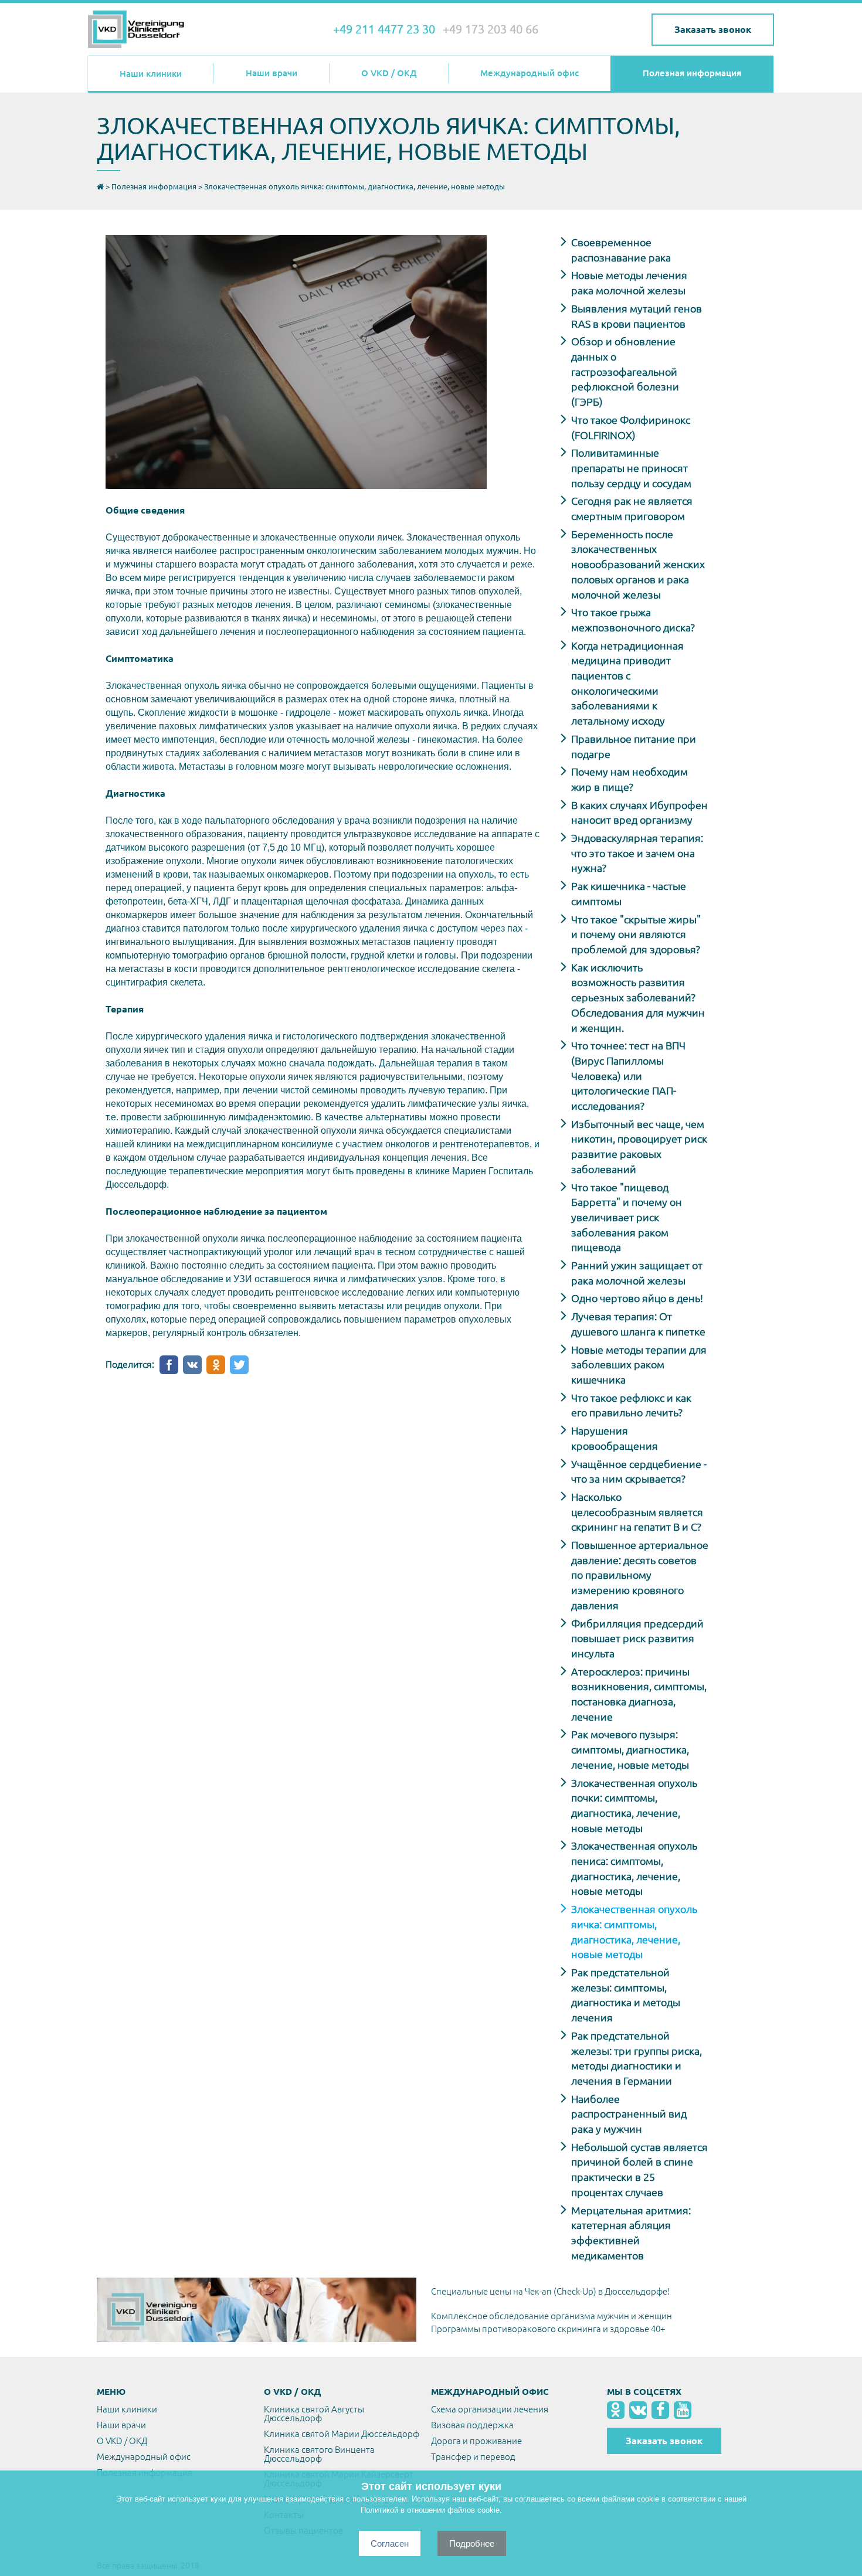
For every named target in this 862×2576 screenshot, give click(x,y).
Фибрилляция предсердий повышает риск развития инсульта (637, 1638)
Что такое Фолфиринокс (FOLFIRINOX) (631, 427)
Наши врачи (272, 73)
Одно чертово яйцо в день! (637, 1298)
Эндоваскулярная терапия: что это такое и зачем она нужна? (637, 853)
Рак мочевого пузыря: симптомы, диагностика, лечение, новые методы (630, 1749)
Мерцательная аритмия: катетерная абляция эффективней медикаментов (631, 2233)
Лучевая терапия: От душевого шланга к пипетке (638, 1324)
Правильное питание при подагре (634, 746)
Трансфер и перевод (473, 2457)
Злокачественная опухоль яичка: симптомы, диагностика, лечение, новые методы (634, 1931)
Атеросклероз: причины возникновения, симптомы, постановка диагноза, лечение (639, 1694)
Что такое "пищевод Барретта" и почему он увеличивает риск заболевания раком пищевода (627, 1217)
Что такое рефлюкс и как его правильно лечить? (631, 1405)
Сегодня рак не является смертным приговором (632, 508)
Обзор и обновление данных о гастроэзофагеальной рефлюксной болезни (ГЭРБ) (625, 371)
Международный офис (530, 73)
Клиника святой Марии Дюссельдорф (342, 2434)
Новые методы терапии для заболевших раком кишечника (639, 1365)
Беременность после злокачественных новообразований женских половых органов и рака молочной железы (638, 564)
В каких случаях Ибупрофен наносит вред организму (639, 813)
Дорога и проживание (476, 2441)
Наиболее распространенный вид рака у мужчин (629, 2114)
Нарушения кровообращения (615, 1438)
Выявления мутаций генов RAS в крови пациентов (637, 316)
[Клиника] (144, 30)
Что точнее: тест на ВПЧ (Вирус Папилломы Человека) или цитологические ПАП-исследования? (628, 1075)
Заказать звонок (713, 29)
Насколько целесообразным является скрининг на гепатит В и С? (637, 1512)
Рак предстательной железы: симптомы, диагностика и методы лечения (626, 1995)
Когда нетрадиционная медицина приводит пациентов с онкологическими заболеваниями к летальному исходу (627, 683)
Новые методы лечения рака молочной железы (629, 283)
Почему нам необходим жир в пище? (629, 779)
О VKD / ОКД (389, 73)
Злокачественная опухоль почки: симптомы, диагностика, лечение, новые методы (634, 1805)
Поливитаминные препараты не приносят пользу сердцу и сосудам (631, 468)
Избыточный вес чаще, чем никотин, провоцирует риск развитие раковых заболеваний (639, 1146)
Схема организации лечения (490, 2409)
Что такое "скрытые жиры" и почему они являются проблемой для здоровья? (636, 934)
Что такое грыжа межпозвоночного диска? (633, 620)
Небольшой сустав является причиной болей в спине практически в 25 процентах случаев (639, 2169)
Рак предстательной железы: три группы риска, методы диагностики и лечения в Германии (637, 2058)
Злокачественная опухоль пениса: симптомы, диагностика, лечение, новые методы (634, 1868)
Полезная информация (692, 73)
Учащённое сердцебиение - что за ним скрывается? (639, 1471)
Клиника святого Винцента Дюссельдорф (319, 2454)
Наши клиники (151, 74)
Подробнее (472, 2543)
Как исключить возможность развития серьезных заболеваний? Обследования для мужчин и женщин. (638, 998)
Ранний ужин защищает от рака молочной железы (637, 1273)
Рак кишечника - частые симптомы (629, 893)
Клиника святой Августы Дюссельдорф (314, 2414)
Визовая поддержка (472, 2425)
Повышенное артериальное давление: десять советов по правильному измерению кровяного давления (640, 1575)
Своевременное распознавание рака (621, 250)
